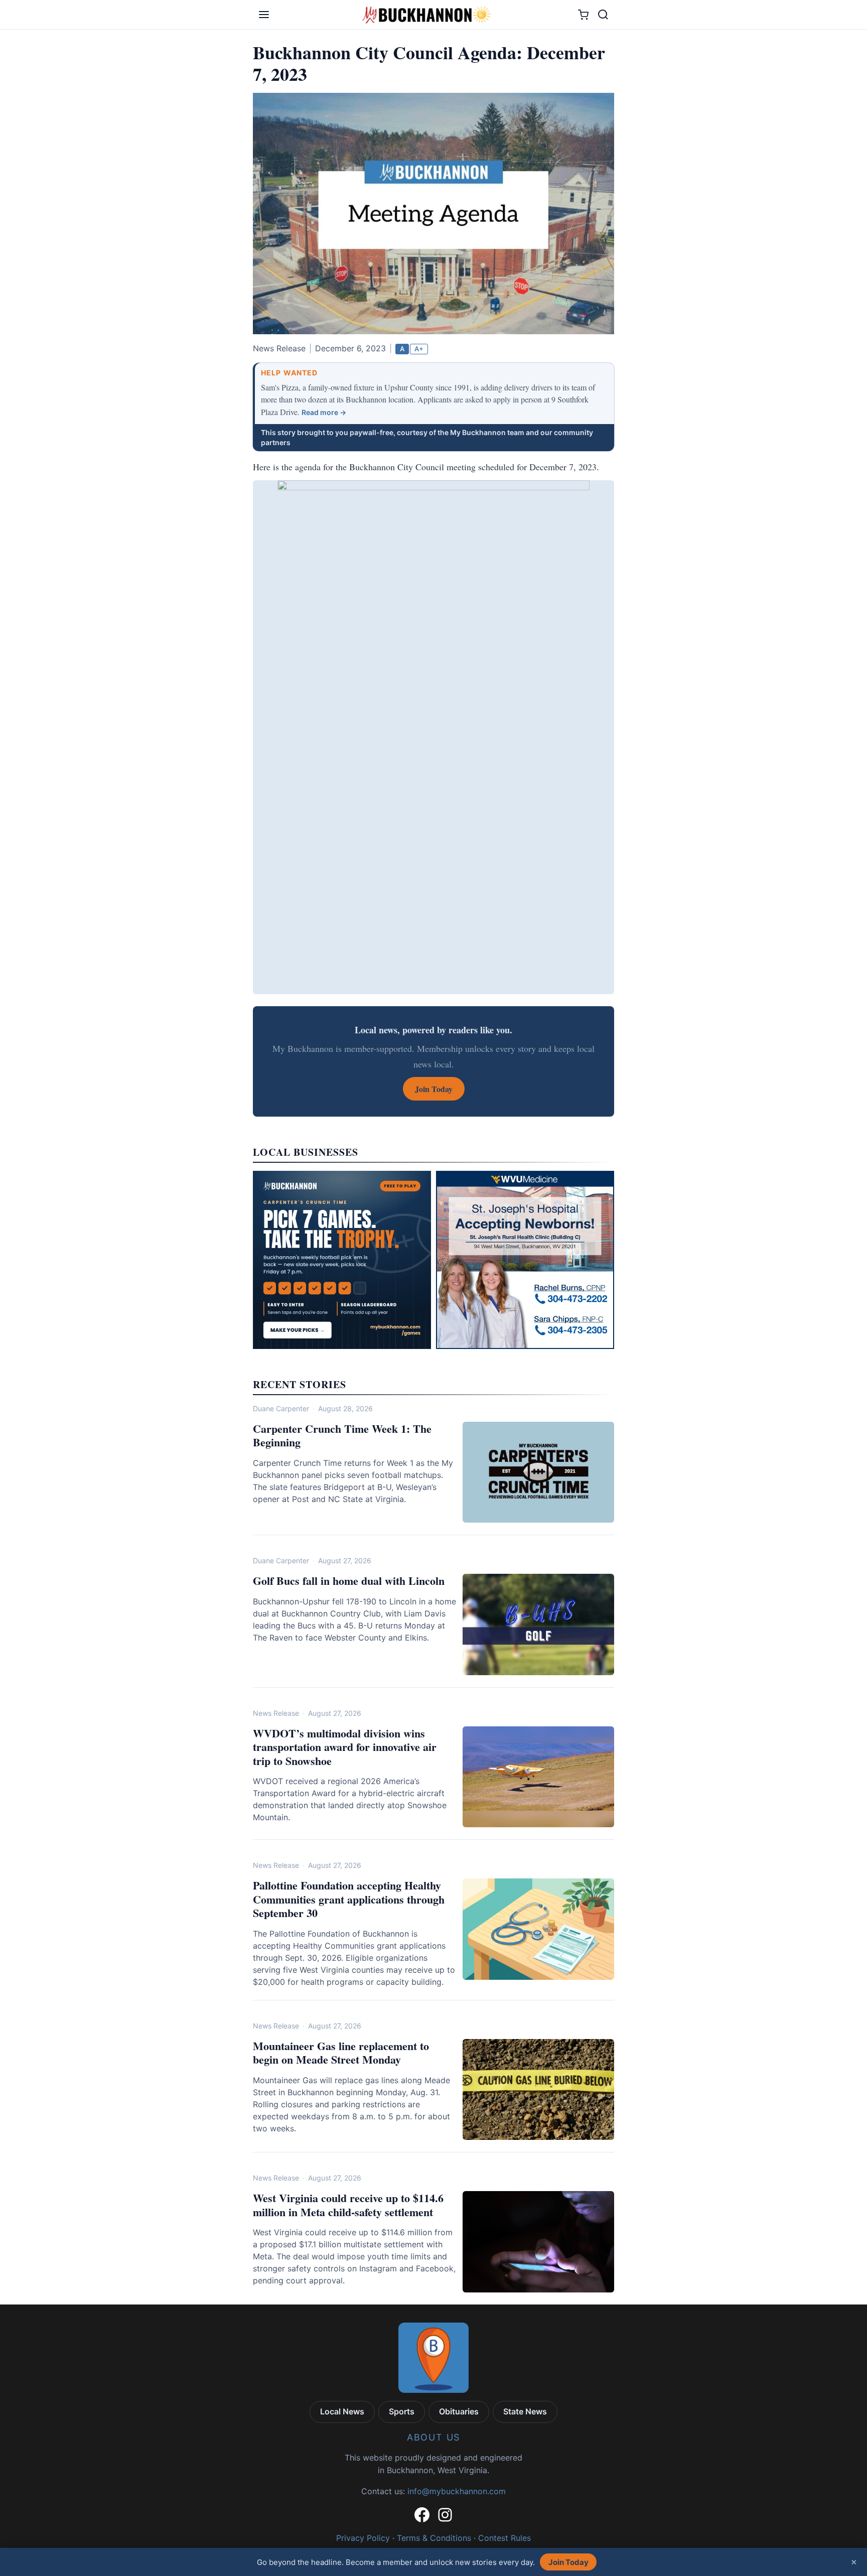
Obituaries (459, 2411)
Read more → (324, 412)
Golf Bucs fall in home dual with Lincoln (349, 1581)
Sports (402, 2411)
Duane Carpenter (281, 1408)
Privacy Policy (363, 2538)
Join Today (568, 2562)
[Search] (603, 15)
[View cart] (583, 15)
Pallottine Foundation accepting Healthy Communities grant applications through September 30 (349, 1899)
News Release (276, 1713)
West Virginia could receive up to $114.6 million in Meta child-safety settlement (348, 2205)
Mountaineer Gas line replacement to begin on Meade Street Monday (341, 2053)
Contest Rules (504, 2538)
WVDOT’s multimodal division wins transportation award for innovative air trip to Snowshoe (345, 1747)
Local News (342, 2411)
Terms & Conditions (434, 2538)
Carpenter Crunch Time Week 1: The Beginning (342, 1436)
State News (525, 2411)
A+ (419, 349)
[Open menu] (264, 15)
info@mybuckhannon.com (457, 2491)
